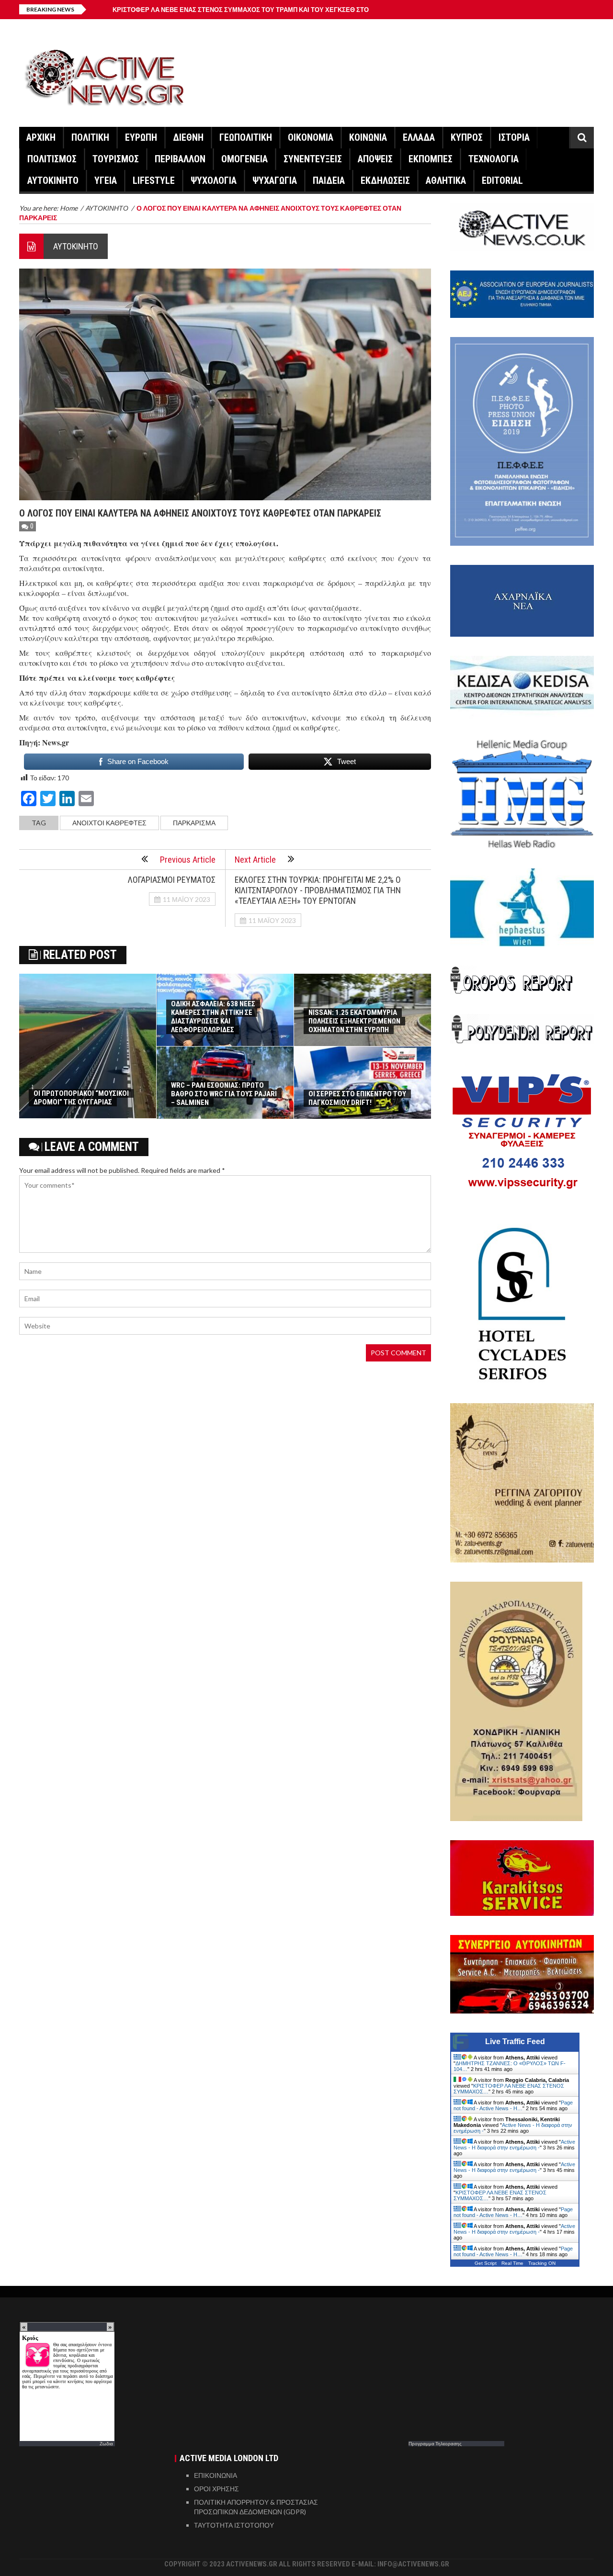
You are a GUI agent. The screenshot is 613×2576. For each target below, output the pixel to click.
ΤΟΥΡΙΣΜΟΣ (116, 159)
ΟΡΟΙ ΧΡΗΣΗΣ (216, 2489)
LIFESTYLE (154, 180)
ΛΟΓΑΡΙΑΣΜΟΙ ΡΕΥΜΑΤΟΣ (172, 880)
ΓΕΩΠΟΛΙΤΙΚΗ (246, 137)
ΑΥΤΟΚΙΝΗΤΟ (53, 180)
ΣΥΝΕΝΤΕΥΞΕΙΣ (313, 159)
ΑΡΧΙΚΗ (41, 137)
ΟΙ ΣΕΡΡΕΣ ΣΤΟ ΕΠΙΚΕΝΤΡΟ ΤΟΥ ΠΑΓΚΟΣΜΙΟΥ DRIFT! (357, 1098)
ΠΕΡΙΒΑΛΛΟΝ (180, 159)
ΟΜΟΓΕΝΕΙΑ (244, 159)
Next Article (255, 860)
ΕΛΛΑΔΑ (419, 137)
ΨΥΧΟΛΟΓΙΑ (214, 180)
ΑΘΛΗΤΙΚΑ (446, 180)
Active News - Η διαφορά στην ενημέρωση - (514, 2145)
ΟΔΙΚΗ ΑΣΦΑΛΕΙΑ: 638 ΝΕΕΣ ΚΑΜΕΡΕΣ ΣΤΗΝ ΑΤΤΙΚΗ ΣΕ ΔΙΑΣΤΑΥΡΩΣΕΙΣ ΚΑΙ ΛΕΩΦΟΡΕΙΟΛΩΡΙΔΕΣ (213, 1017)
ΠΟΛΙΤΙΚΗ (90, 137)
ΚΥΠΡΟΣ (467, 137)
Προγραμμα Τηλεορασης (435, 2443)
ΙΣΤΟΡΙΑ (514, 137)
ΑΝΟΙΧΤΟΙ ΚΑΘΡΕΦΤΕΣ (109, 823)
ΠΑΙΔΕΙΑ (329, 180)
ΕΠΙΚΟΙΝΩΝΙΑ (216, 2475)
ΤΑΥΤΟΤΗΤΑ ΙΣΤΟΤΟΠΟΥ (234, 2525)
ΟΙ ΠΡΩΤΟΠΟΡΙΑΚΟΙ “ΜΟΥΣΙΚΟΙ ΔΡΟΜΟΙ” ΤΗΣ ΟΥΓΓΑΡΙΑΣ (81, 1098)
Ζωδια (106, 2443)
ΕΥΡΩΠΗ (141, 137)
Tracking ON (542, 2263)
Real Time (512, 2263)
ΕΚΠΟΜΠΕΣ (431, 159)
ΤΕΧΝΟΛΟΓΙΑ (494, 159)
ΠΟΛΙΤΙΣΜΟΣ (52, 159)
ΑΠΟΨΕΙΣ (375, 159)
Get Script (486, 2263)
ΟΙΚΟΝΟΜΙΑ (311, 137)
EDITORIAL (502, 180)
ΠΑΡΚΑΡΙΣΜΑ (194, 823)
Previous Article (188, 860)
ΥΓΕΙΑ (106, 180)
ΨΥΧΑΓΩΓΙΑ (275, 180)
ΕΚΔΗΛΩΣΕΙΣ (385, 180)
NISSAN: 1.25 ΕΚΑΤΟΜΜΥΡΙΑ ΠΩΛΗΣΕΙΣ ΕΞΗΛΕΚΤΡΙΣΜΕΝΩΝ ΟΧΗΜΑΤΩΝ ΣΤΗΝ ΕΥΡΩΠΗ (354, 1021)
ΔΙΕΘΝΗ (188, 137)
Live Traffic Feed (515, 2042)
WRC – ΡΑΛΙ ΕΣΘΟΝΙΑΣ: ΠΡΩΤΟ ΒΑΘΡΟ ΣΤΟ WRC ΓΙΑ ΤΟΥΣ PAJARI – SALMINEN (224, 1094)
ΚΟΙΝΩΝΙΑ (368, 137)
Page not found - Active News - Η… (513, 2105)
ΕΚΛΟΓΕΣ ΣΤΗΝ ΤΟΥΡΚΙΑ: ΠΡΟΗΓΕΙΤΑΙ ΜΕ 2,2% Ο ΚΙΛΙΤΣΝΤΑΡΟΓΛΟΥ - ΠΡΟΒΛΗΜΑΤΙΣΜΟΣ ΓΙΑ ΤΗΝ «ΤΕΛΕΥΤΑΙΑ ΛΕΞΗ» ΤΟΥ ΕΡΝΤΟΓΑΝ (318, 890)
